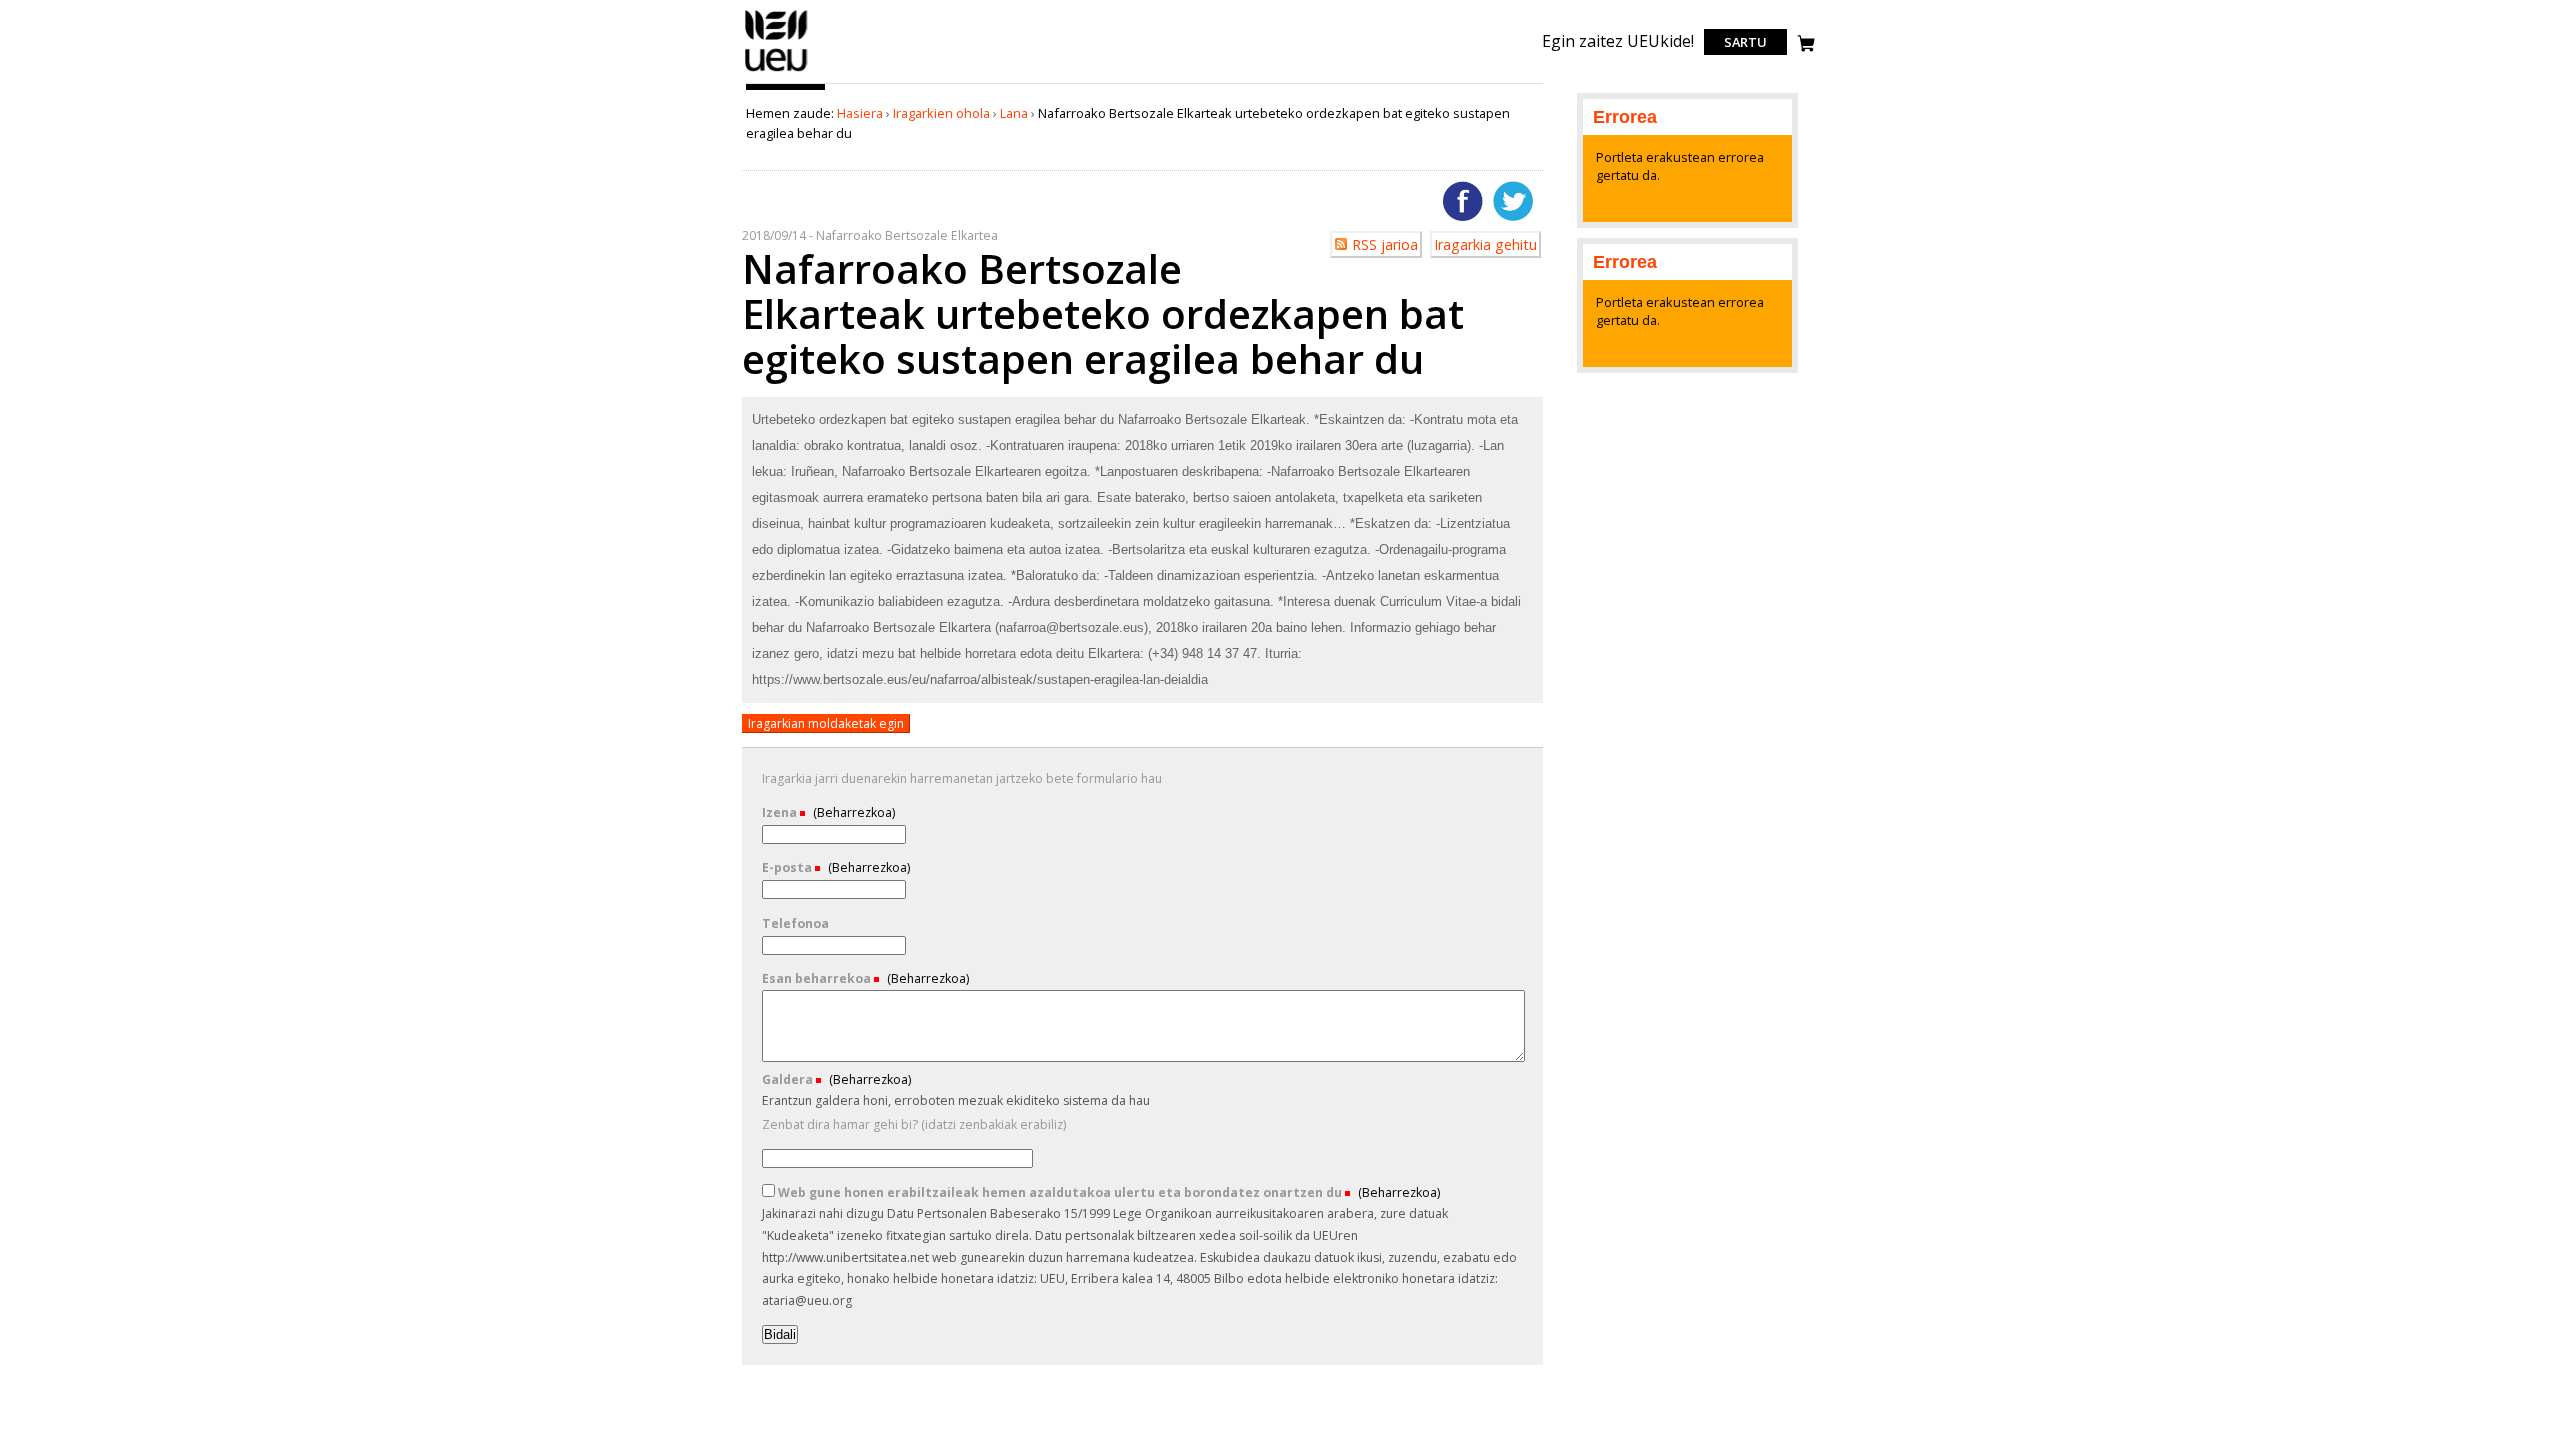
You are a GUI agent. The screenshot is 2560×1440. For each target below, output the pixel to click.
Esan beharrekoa (818, 978)
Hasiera (860, 113)
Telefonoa (795, 923)
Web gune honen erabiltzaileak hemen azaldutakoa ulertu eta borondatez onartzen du (1060, 1192)
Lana (1014, 113)
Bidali (780, 1334)
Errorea (1625, 117)
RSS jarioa (1385, 244)
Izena (781, 812)
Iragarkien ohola (941, 113)
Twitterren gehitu (1513, 201)
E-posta (788, 867)
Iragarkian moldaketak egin (826, 723)
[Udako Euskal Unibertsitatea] (776, 71)
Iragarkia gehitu (1485, 244)
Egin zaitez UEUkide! (1618, 41)
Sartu (1745, 42)
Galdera (789, 1079)
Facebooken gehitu (1463, 201)
